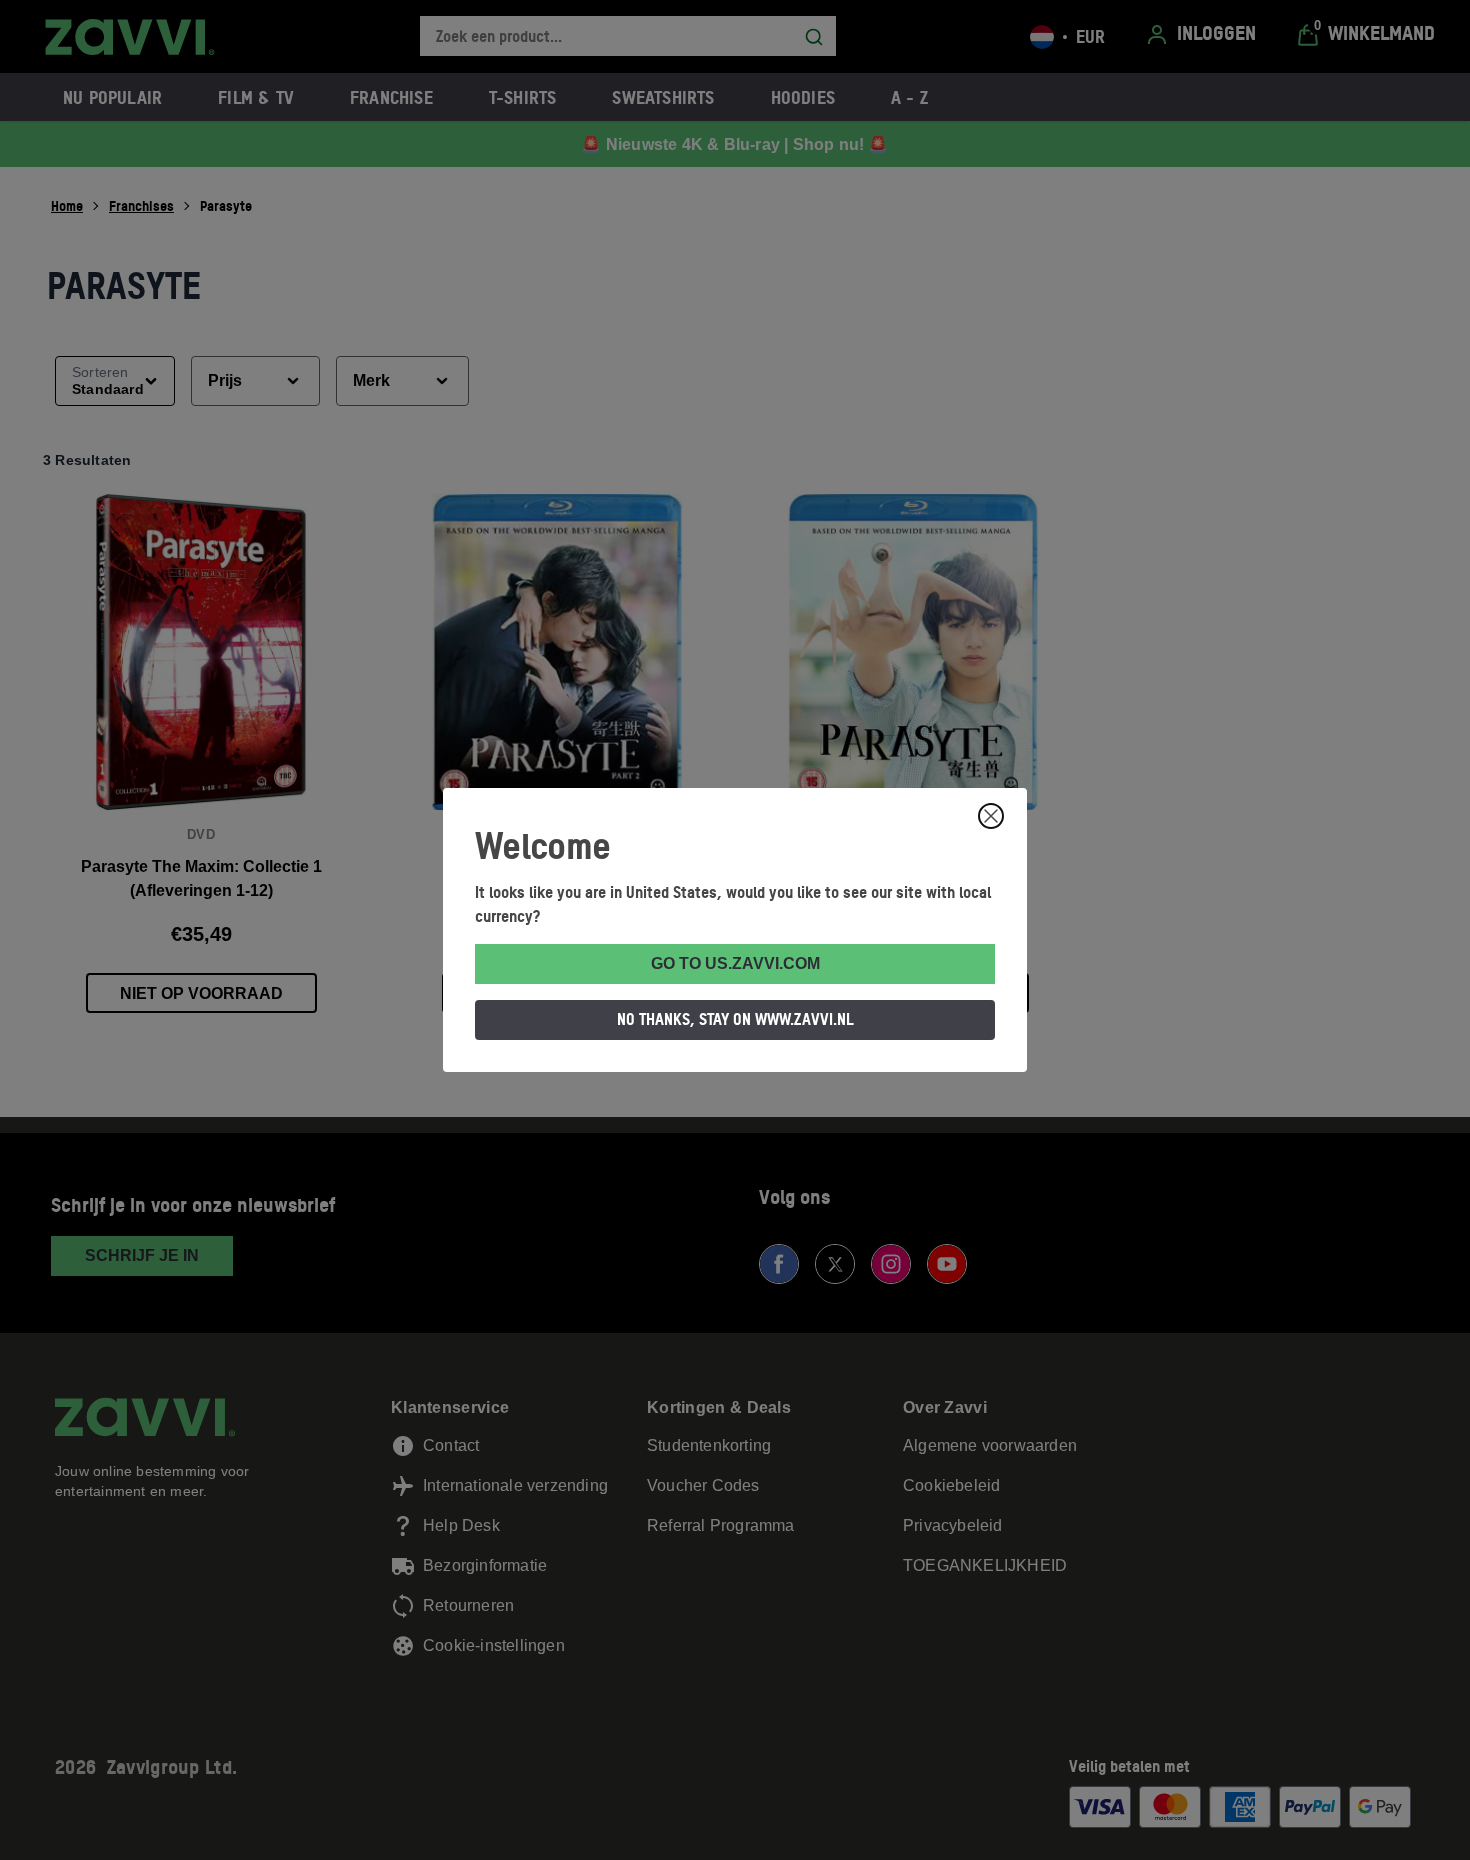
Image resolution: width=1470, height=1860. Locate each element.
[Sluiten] (991, 816)
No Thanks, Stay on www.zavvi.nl (735, 1019)
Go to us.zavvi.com (735, 963)
